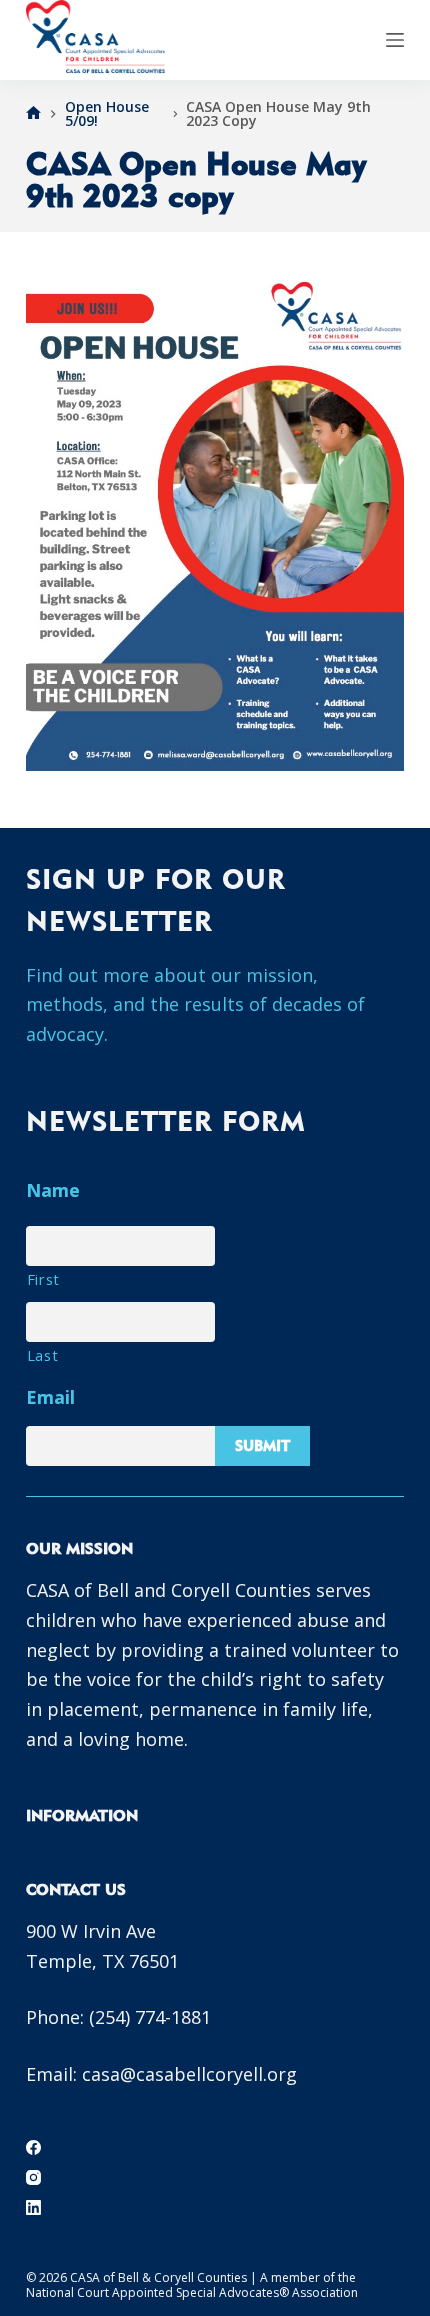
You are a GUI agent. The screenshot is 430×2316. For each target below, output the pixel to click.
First (43, 1279)
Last (43, 1355)
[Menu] (395, 40)
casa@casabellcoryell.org (189, 2074)
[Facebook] (33, 2147)
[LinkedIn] (33, 2207)
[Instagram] (33, 2177)
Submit (262, 1445)
